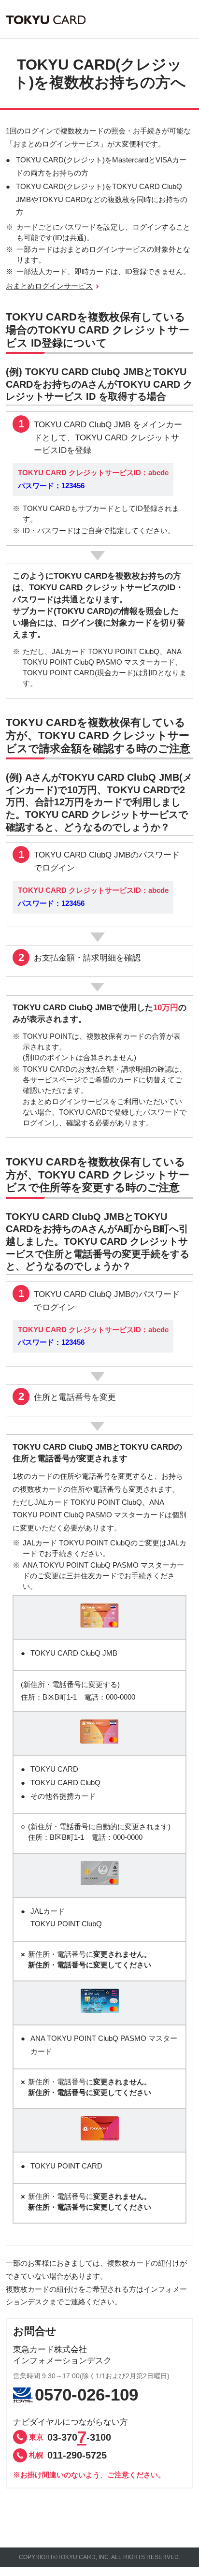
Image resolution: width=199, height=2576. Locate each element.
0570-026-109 (86, 2395)
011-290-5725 (68, 2455)
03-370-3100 (70, 2437)
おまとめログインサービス (49, 286)
